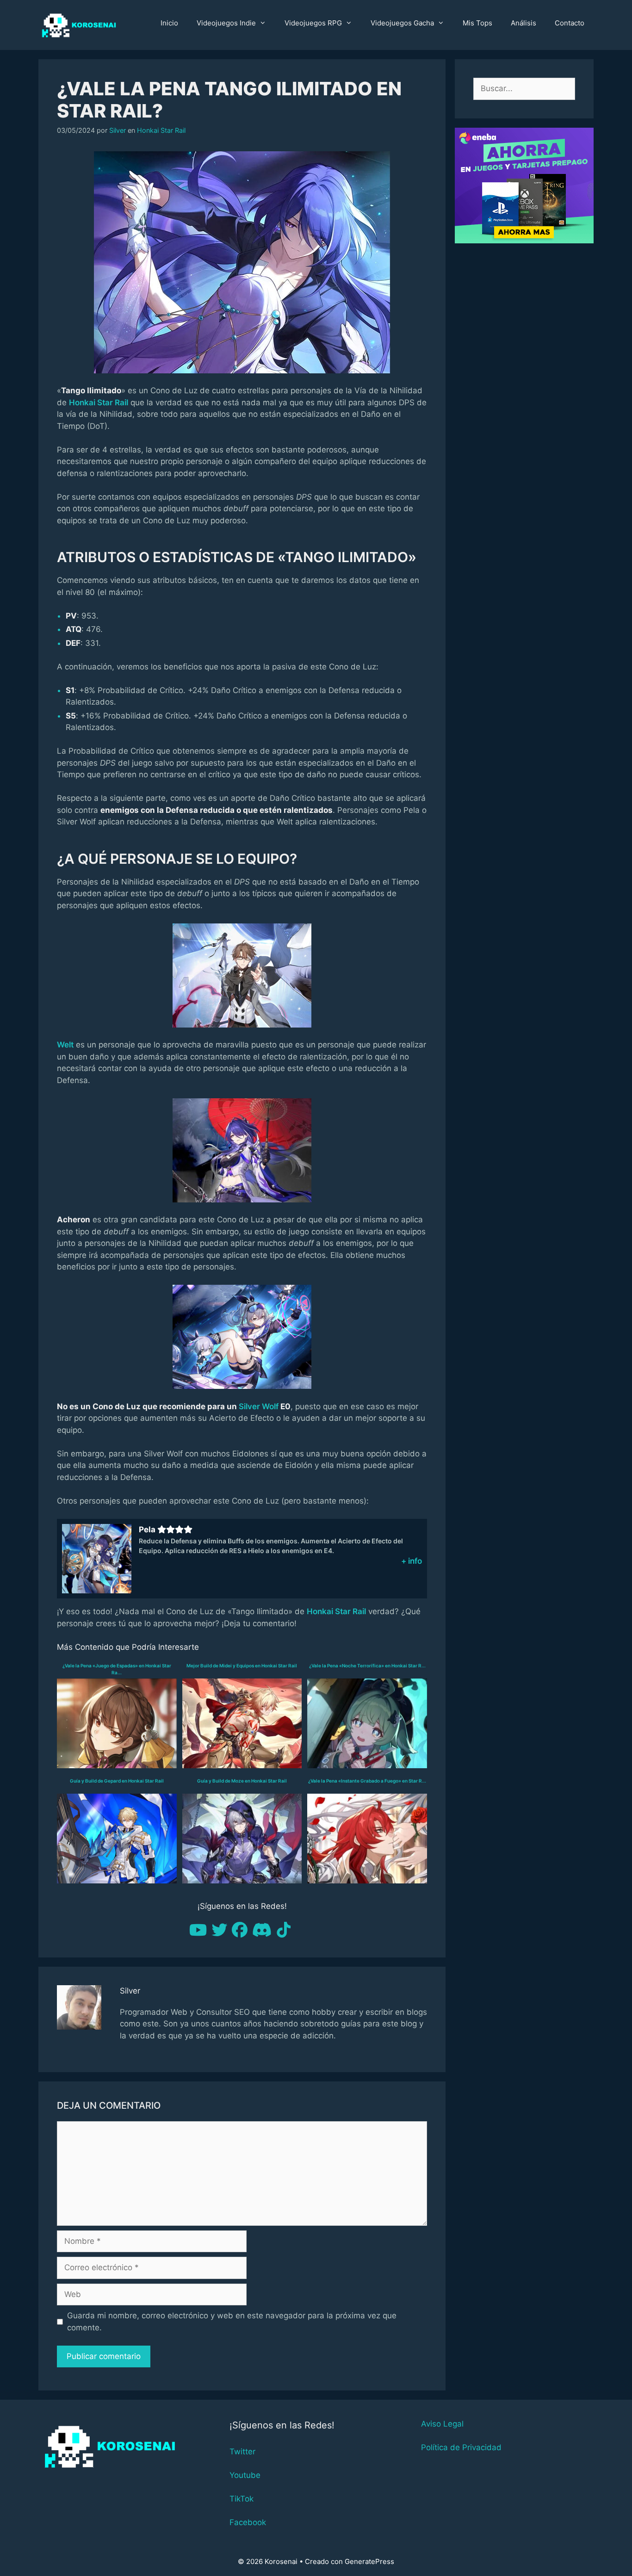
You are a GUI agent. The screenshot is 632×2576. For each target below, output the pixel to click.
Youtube (245, 2475)
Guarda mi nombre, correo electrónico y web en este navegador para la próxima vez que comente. (232, 2322)
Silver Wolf (259, 1406)
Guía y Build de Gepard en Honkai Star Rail (117, 1781)
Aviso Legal (442, 2424)
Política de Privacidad (461, 2447)
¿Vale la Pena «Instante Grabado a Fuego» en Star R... (367, 1781)
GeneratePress (369, 2561)
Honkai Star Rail (161, 130)
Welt (65, 1045)
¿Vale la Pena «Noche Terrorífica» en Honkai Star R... (367, 1666)
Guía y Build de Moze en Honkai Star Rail (242, 1781)
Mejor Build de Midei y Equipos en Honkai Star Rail (242, 1666)
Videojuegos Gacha (402, 23)
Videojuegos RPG (313, 23)
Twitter (242, 2452)
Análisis (524, 23)
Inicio (169, 23)
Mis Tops (477, 23)
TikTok (242, 2499)
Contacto (570, 23)
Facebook (248, 2522)
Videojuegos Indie (226, 23)
